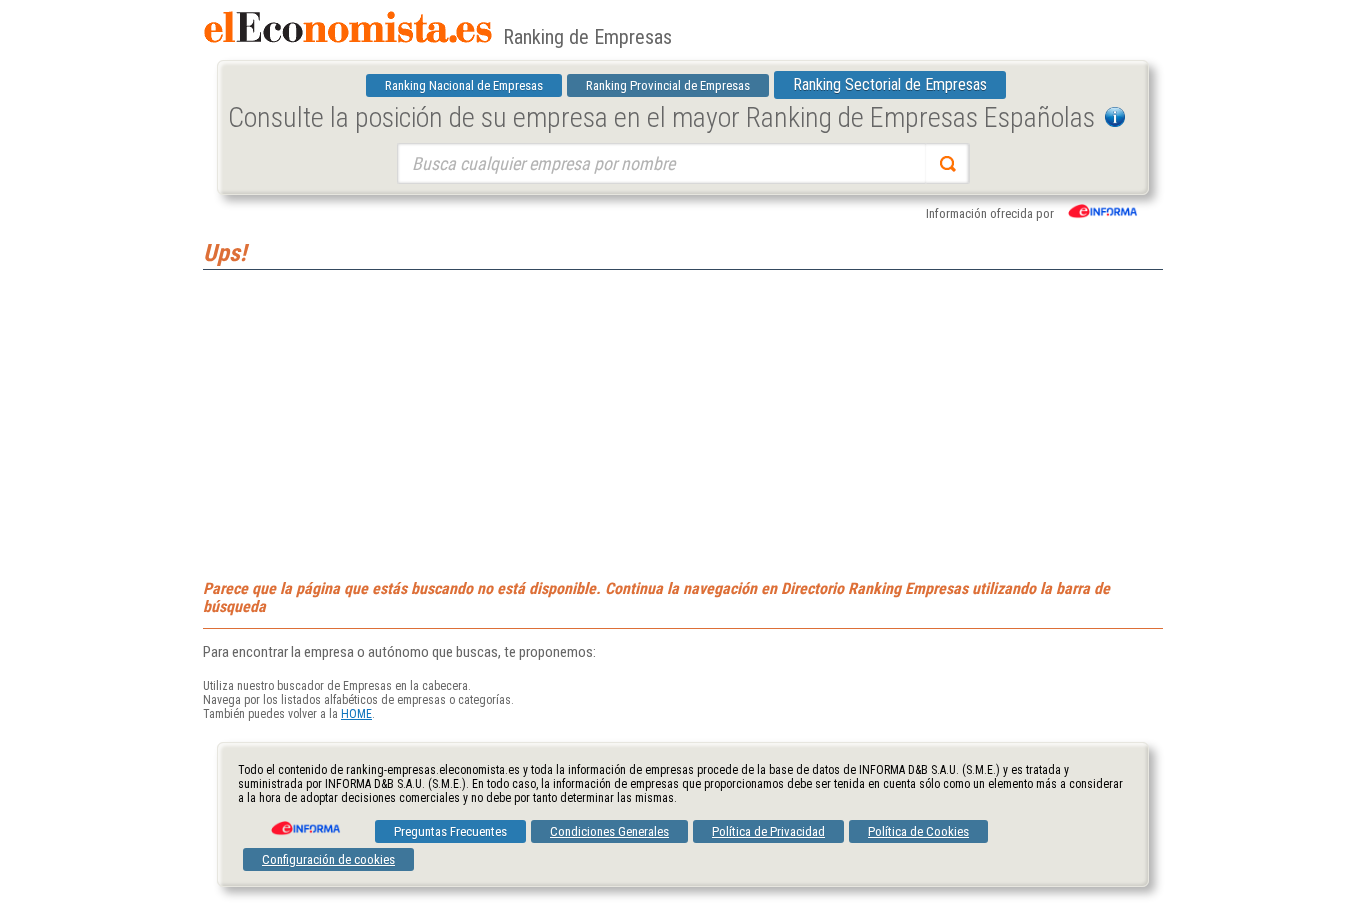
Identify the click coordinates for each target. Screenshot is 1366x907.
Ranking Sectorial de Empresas (890, 84)
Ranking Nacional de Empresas (464, 85)
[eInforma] (304, 821)
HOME (356, 714)
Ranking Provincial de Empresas (668, 85)
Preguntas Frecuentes (450, 831)
